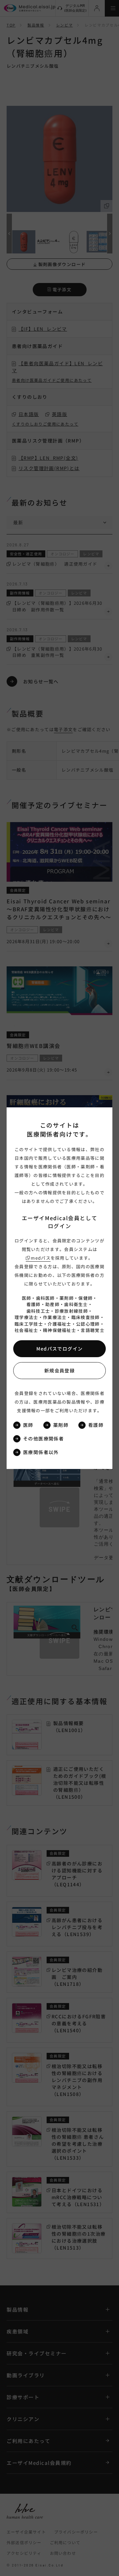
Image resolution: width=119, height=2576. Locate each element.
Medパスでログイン (60, 1349)
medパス (41, 1258)
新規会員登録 (59, 1370)
